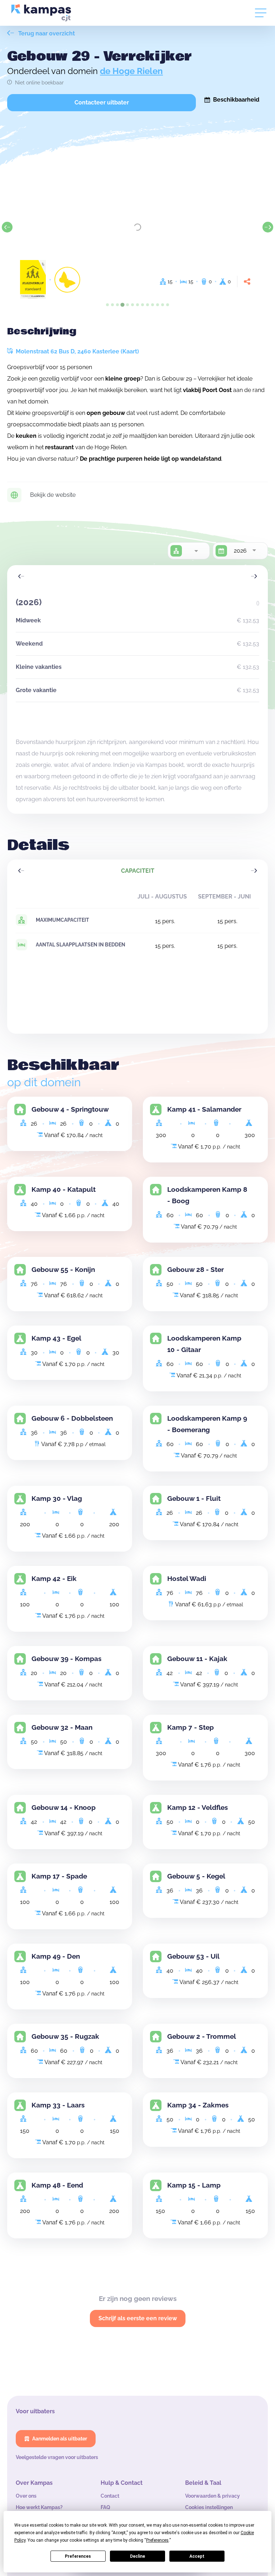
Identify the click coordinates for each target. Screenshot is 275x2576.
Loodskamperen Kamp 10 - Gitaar (204, 1344)
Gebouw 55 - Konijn (63, 1270)
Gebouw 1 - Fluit (194, 1498)
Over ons (26, 2496)
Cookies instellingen (209, 2507)
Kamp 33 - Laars (58, 2105)
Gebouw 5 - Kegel (196, 1876)
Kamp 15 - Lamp (194, 2185)
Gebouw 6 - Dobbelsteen (72, 1418)
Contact (110, 2496)
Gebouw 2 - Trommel (202, 2036)
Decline (137, 2556)
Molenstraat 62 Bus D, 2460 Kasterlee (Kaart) (77, 351)
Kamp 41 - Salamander (204, 1109)
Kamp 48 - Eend (57, 2185)
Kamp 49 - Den (56, 1956)
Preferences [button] (157, 2540)
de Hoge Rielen (131, 71)
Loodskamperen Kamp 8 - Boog (207, 1195)
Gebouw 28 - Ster (196, 1270)
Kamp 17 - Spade (59, 1876)
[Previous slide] (7, 227)
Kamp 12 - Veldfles (197, 1808)
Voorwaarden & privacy (213, 2496)
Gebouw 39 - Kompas (66, 1659)
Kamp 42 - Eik (54, 1579)
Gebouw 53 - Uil (193, 1956)
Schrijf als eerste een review (138, 2318)
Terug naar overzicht (46, 33)
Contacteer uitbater (102, 102)
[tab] (107, 305)
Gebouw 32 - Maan (62, 1727)
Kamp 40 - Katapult (64, 1189)
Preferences (78, 2556)
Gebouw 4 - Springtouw (70, 1109)
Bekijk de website (53, 495)
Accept (197, 2556)
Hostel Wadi (187, 1579)
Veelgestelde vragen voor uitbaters (57, 2457)
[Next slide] (268, 227)
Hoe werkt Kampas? (39, 2507)
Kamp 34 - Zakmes (198, 2105)
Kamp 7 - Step (190, 1727)
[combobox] (196, 551)
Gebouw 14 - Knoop (64, 1808)
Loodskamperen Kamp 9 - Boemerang (207, 1424)
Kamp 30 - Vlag (57, 1498)
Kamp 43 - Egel (56, 1338)
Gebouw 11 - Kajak (197, 1659)
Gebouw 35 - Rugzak (65, 2036)
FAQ (105, 2507)
